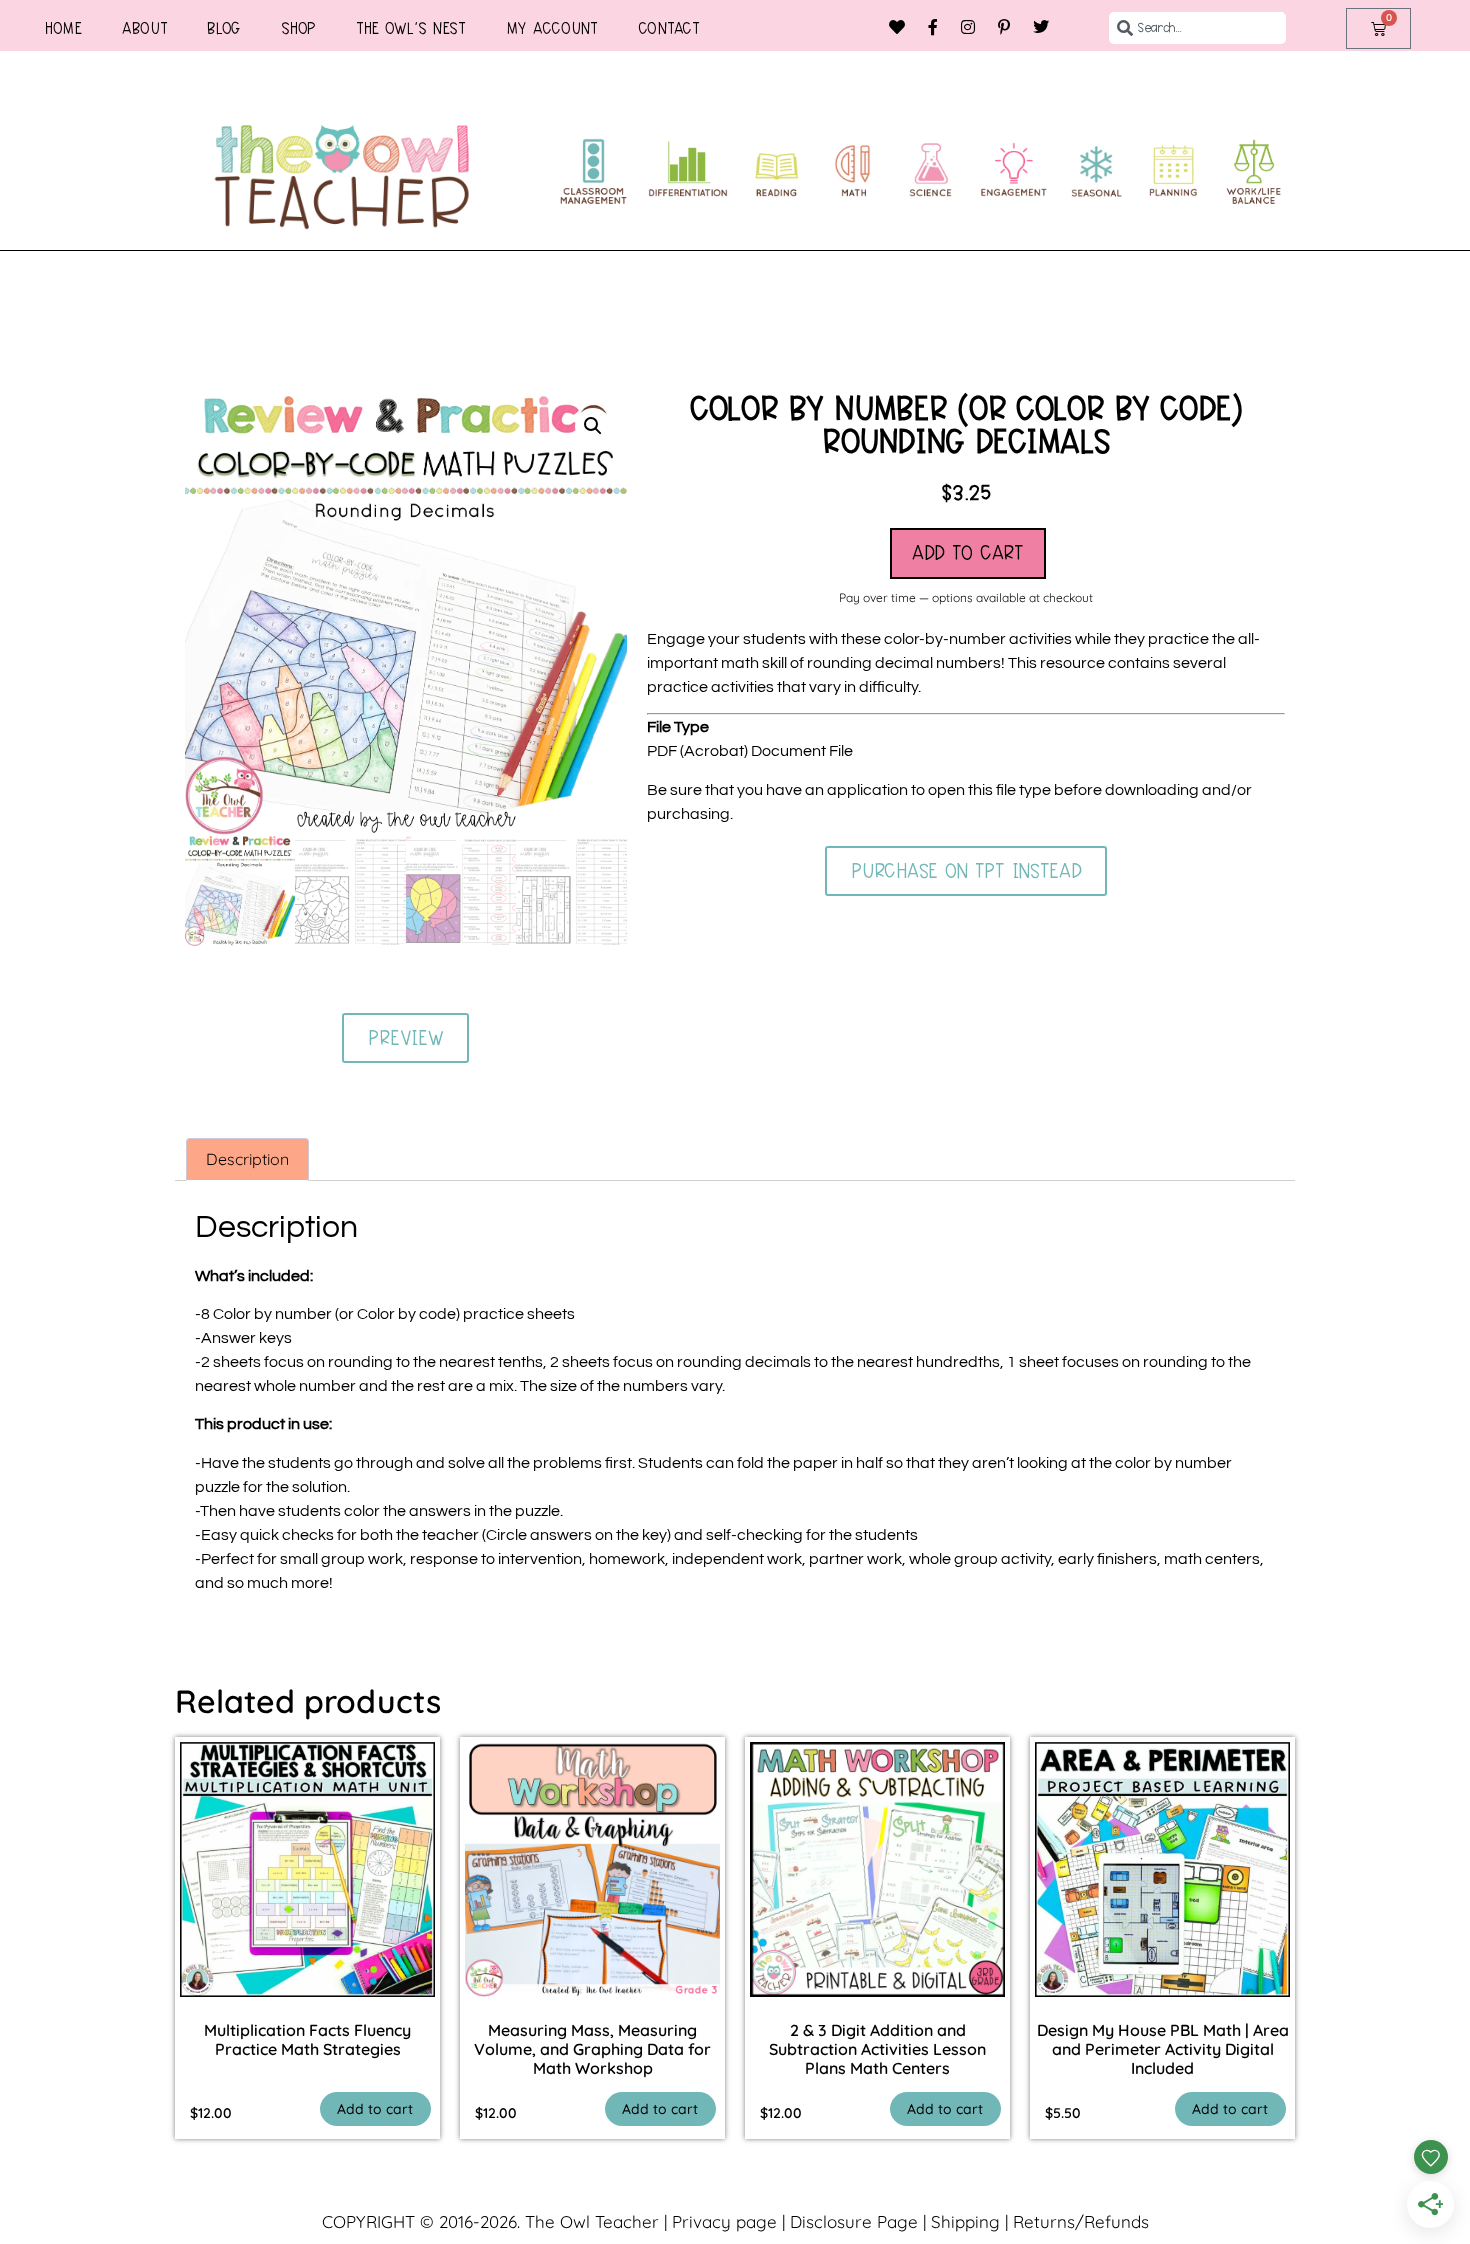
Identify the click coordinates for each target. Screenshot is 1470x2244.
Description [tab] (247, 1159)
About (145, 28)
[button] (593, 426)
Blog (224, 28)
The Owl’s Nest (411, 28)
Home (63, 28)
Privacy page (724, 2221)
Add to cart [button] (375, 2109)
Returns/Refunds (1081, 2221)
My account (552, 28)
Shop (298, 28)
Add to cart (968, 553)
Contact (669, 28)
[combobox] (1198, 28)
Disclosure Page (854, 2221)
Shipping (965, 2221)
